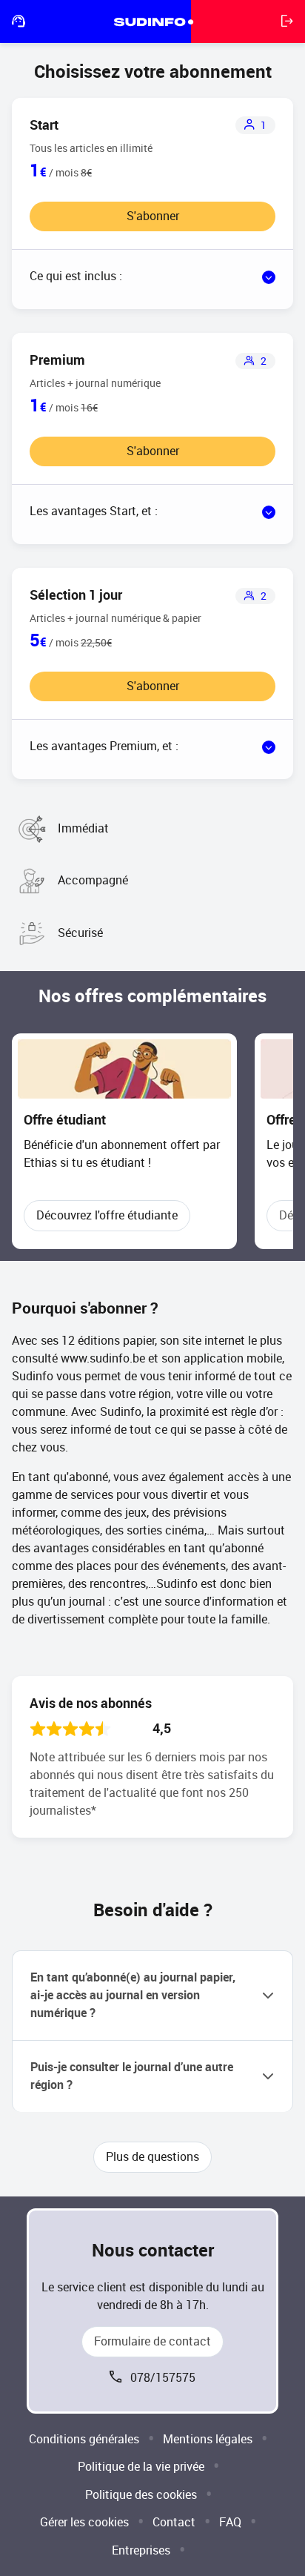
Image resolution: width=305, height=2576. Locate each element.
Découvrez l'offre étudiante (107, 1215)
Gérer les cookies (84, 2522)
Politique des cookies (141, 2495)
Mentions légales (208, 2439)
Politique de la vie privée (141, 2467)
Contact (174, 2522)
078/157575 (163, 2378)
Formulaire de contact (152, 2341)
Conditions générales (84, 2439)
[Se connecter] (287, 21)
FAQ (230, 2522)
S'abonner (153, 216)
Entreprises (141, 2550)
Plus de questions (152, 2157)
